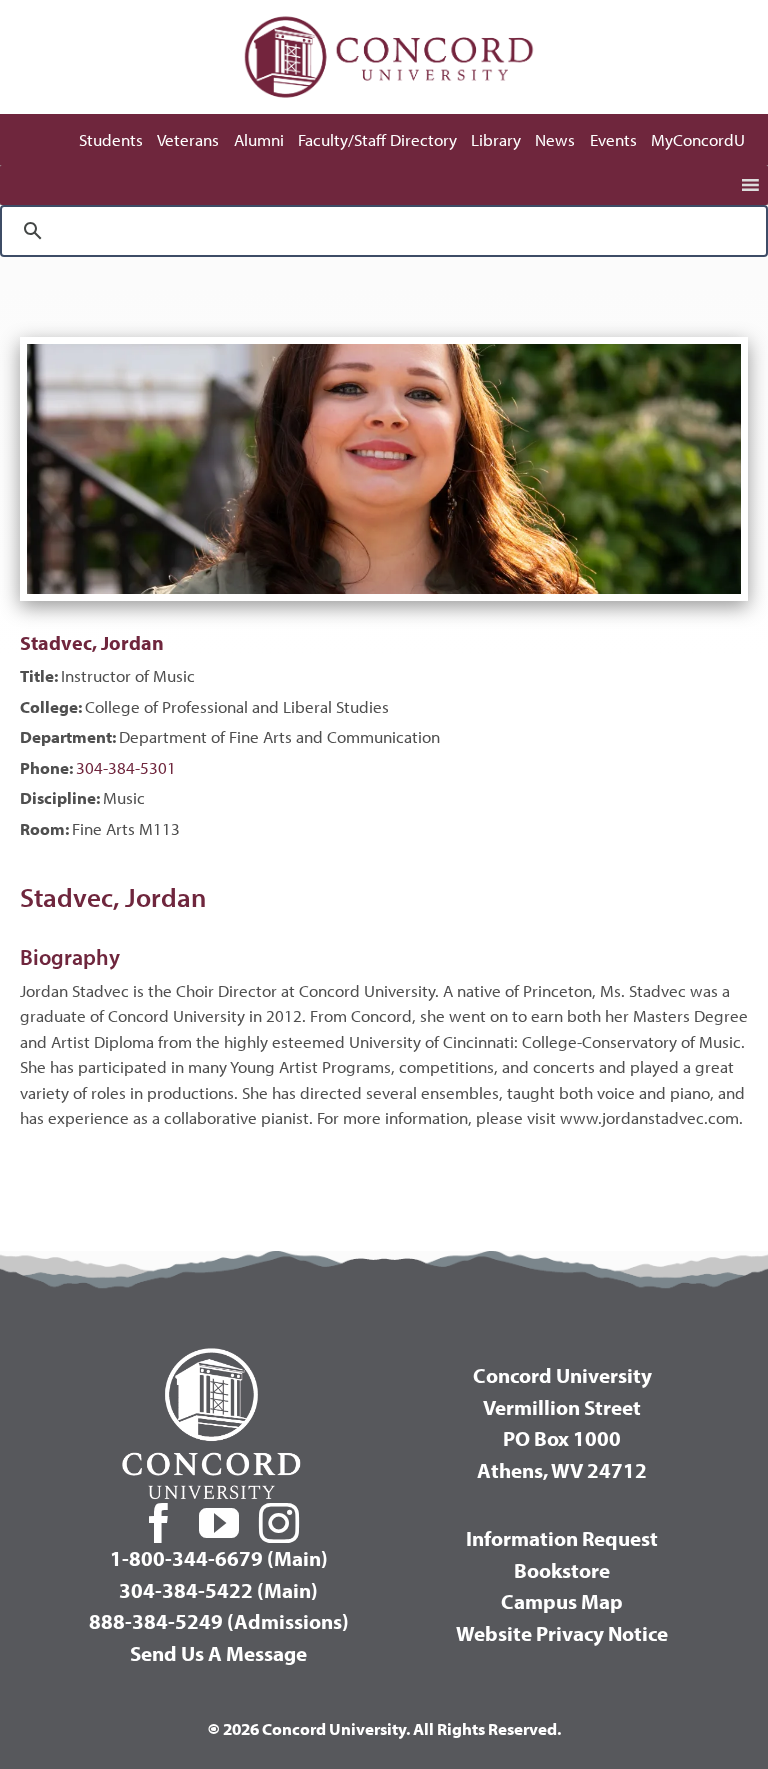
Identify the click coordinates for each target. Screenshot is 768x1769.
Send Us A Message (218, 1653)
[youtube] (219, 1523)
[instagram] (279, 1523)
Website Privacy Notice (562, 1633)
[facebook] (159, 1523)
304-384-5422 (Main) (218, 1590)
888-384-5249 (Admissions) (219, 1621)
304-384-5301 (126, 767)
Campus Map (562, 1601)
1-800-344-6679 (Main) (219, 1558)
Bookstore (562, 1570)
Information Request (562, 1538)
